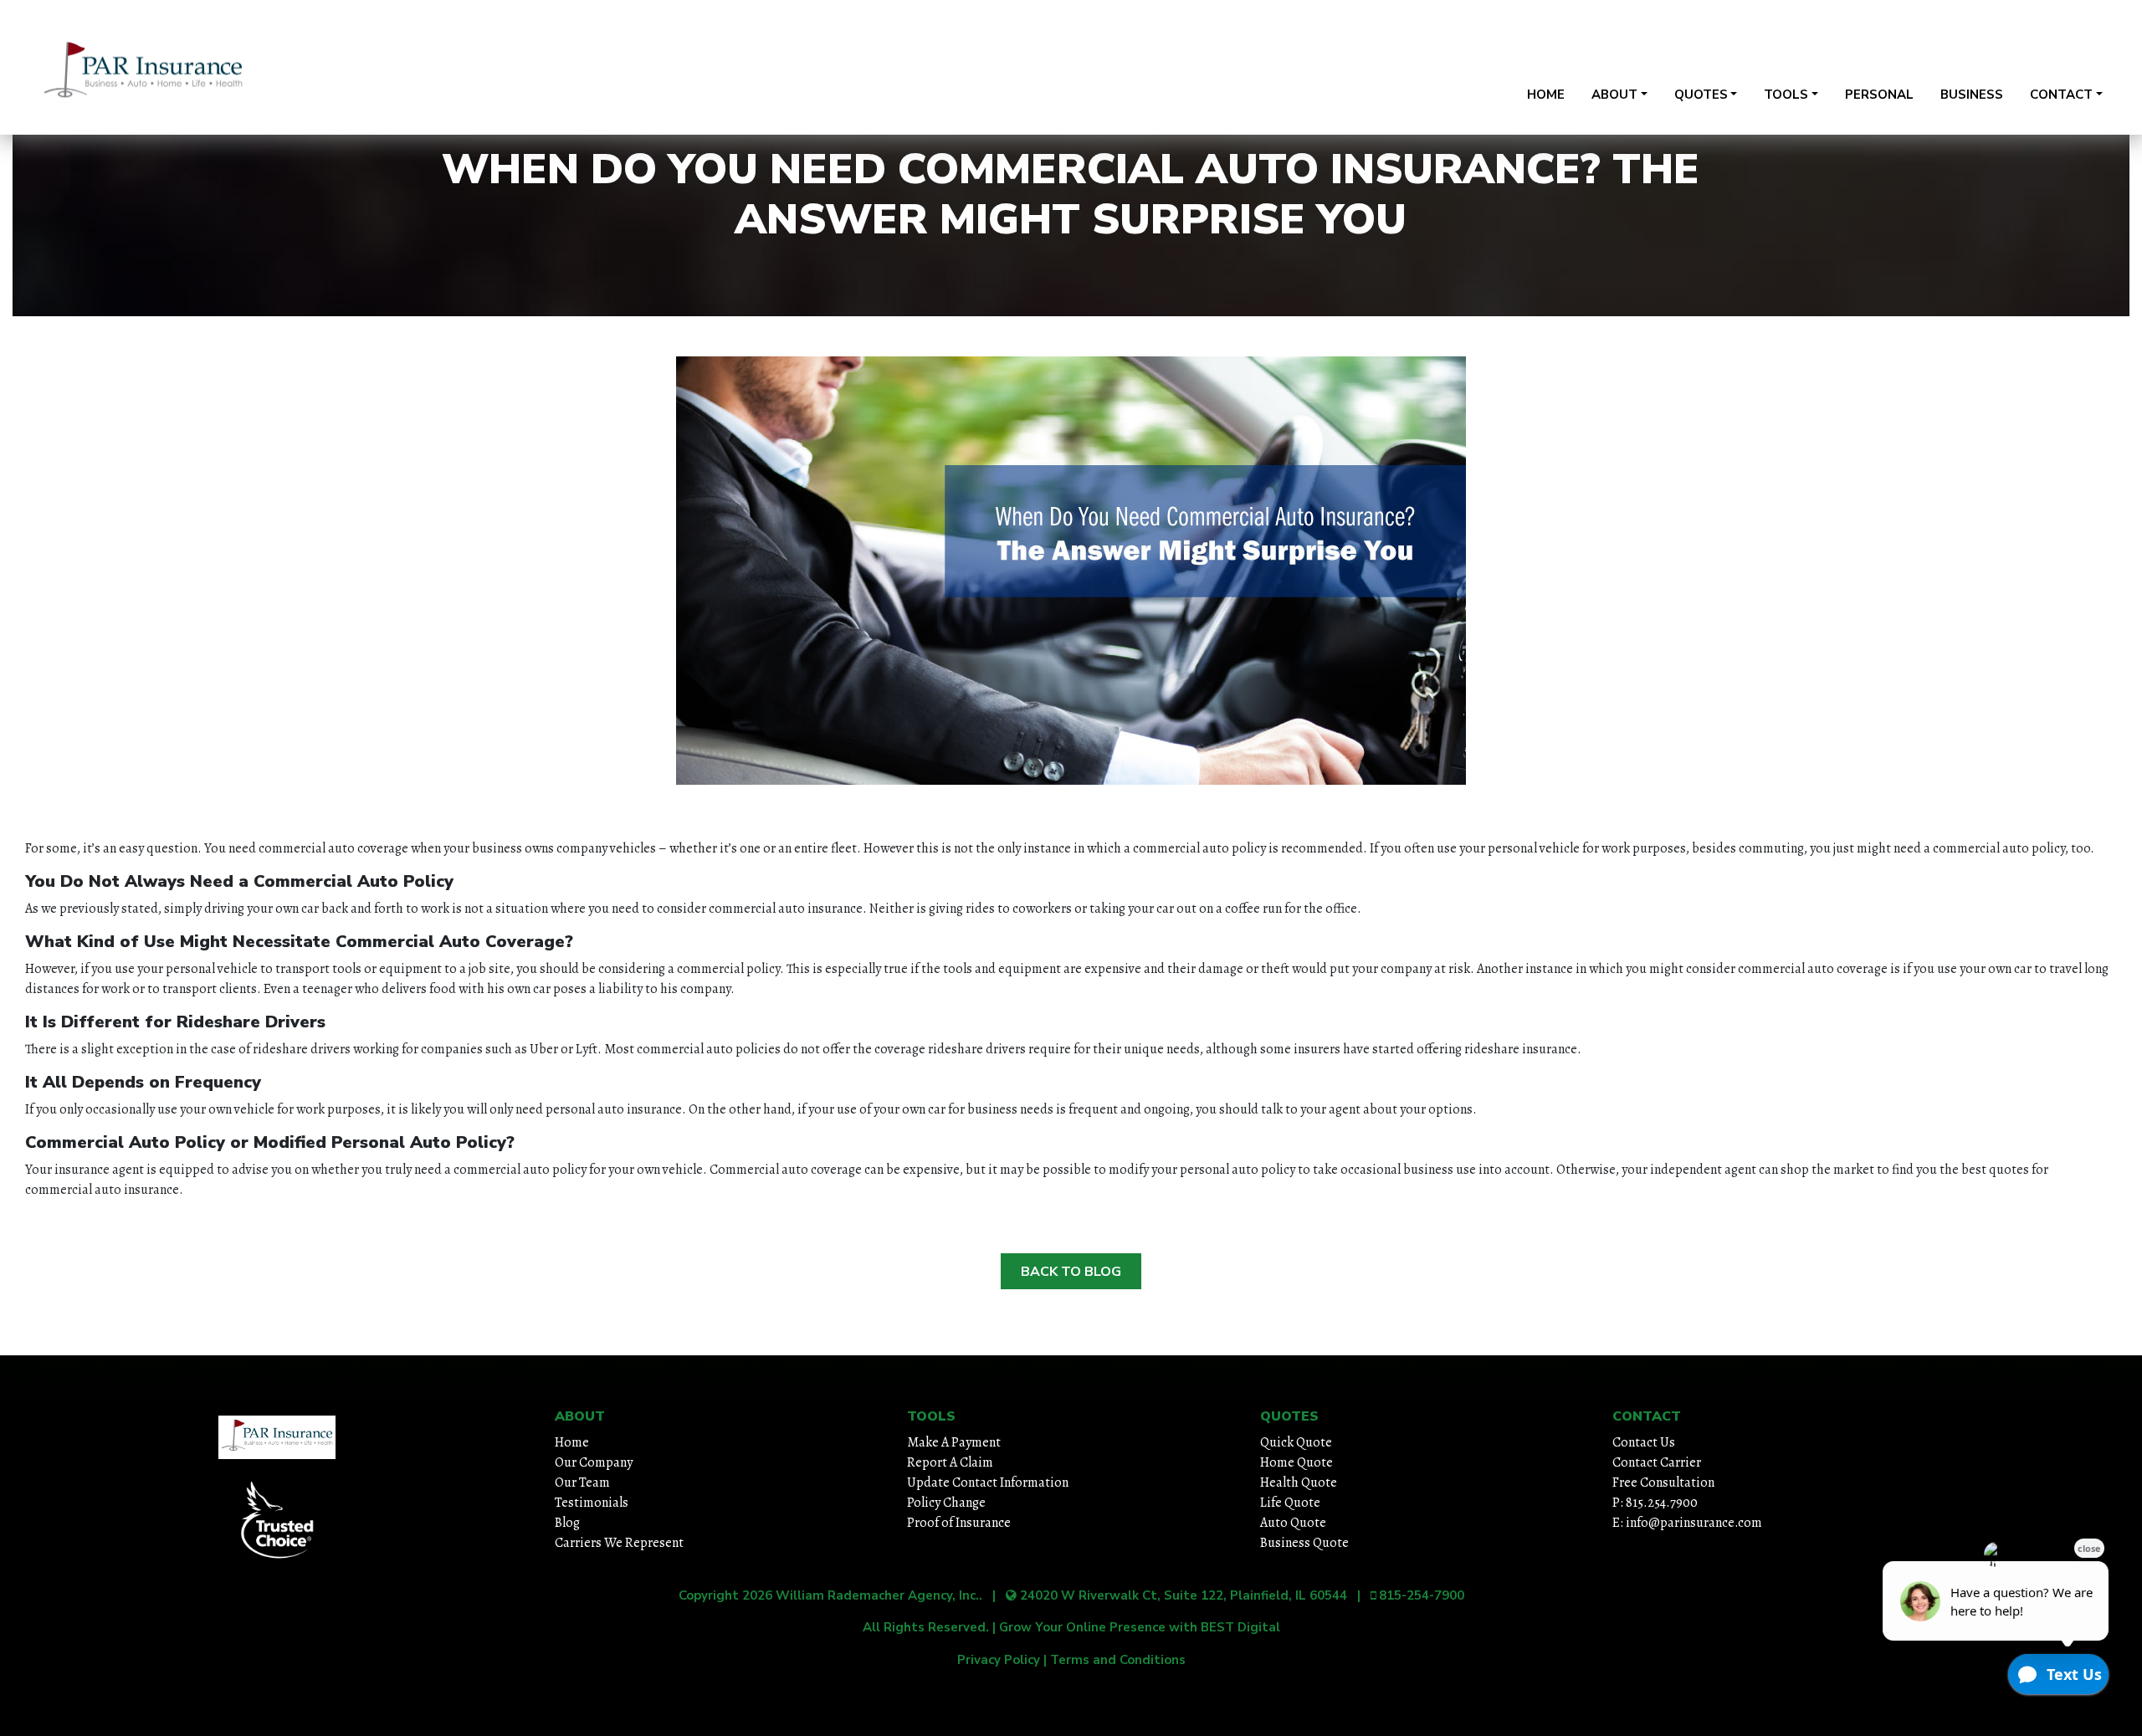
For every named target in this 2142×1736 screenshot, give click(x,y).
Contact (2061, 95)
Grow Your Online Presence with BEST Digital (1140, 1627)
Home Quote (1296, 1462)
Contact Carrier (1657, 1462)
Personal (1879, 95)
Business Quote (1304, 1543)
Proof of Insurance (959, 1523)
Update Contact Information (988, 1483)
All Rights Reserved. (926, 1627)
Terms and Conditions (1118, 1660)
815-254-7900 (2049, 53)
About (1614, 95)
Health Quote (1299, 1483)
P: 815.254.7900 (1655, 1503)
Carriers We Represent (619, 1543)
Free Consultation (1663, 1483)
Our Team (582, 1483)
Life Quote (1290, 1503)
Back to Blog (1071, 1272)
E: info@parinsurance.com (1687, 1523)
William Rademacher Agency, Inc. (877, 1595)
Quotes (1701, 95)
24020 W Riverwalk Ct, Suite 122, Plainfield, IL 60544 (1772, 53)
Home (1546, 95)
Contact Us (1644, 1442)
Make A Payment (954, 1442)
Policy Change (946, 1503)
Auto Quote (1293, 1523)
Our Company (594, 1462)
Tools (1786, 95)
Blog (567, 1523)
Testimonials (592, 1503)
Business (1972, 95)
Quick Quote (1296, 1442)
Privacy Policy (999, 1660)
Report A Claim (950, 1462)
